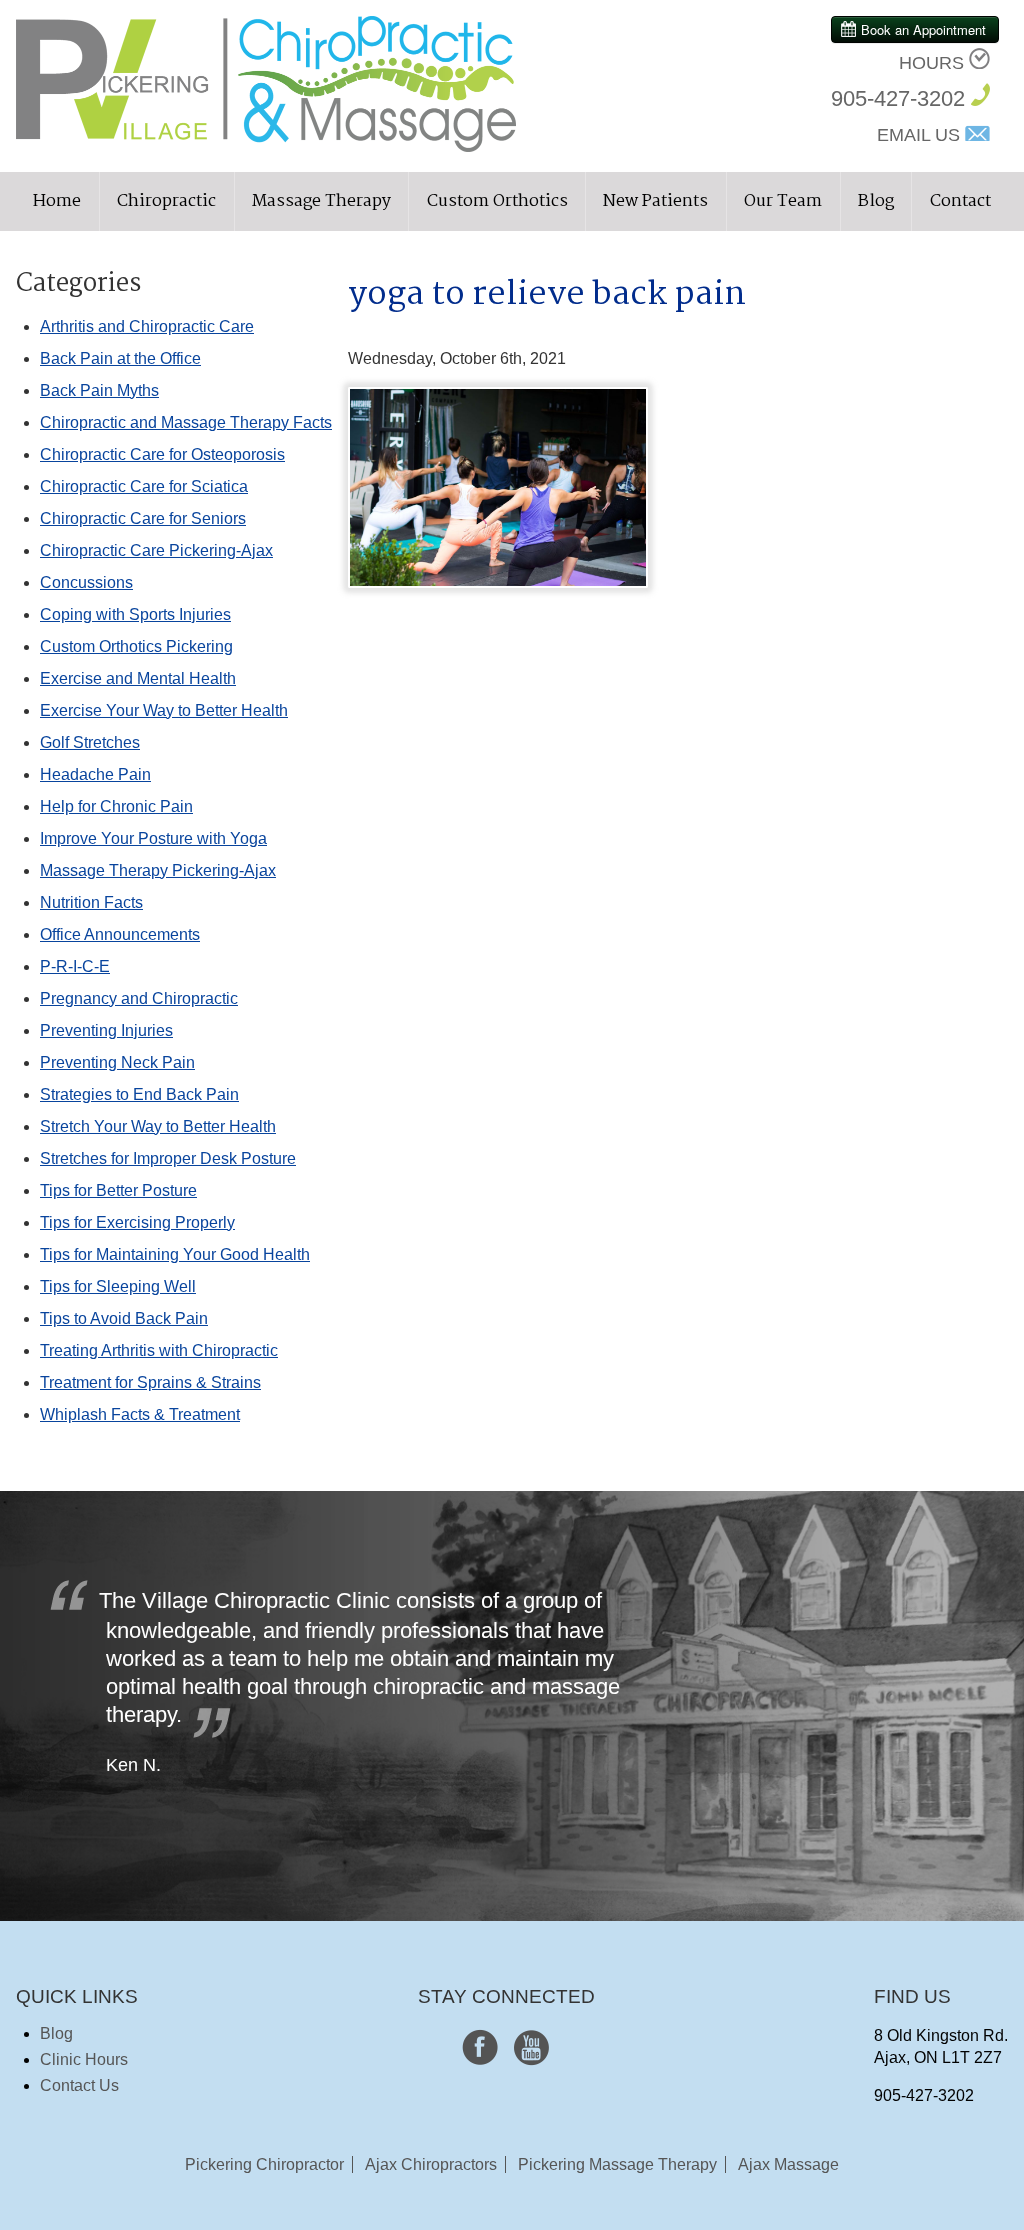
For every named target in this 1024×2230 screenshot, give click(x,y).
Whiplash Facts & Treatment (140, 1414)
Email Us (918, 135)
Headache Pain (95, 774)
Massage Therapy (321, 201)
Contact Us (79, 2085)
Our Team (783, 201)
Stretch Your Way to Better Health (158, 1126)
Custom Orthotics (497, 201)
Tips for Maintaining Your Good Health (175, 1254)
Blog (876, 201)
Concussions (86, 582)
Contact (960, 201)
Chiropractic (166, 201)
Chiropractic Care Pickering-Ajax (156, 550)
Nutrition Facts (91, 902)
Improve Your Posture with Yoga (153, 838)
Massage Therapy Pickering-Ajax (158, 870)
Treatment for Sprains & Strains (150, 1382)
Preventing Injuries (106, 1030)
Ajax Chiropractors (431, 2164)
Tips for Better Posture (118, 1190)
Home (57, 201)
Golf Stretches (90, 742)
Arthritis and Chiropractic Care (147, 326)
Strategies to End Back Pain (139, 1094)
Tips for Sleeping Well (118, 1286)
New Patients (655, 201)
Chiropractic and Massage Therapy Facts (186, 422)
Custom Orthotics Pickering (136, 646)
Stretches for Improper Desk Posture (168, 1158)
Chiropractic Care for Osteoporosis (162, 454)
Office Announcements (120, 934)
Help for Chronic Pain (116, 806)
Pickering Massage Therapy (617, 2164)
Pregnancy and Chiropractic (139, 998)
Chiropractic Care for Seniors (143, 518)
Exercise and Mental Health (138, 678)
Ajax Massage (788, 2164)
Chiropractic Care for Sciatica (144, 486)
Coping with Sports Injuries (135, 614)
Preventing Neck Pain (117, 1062)
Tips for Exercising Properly (137, 1222)
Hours (931, 63)
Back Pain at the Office (120, 358)
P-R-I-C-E (75, 966)
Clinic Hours (84, 2059)
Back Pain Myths (99, 390)
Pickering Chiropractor (264, 2164)
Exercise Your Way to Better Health (164, 710)
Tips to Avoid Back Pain (124, 1318)
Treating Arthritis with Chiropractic (159, 1350)
